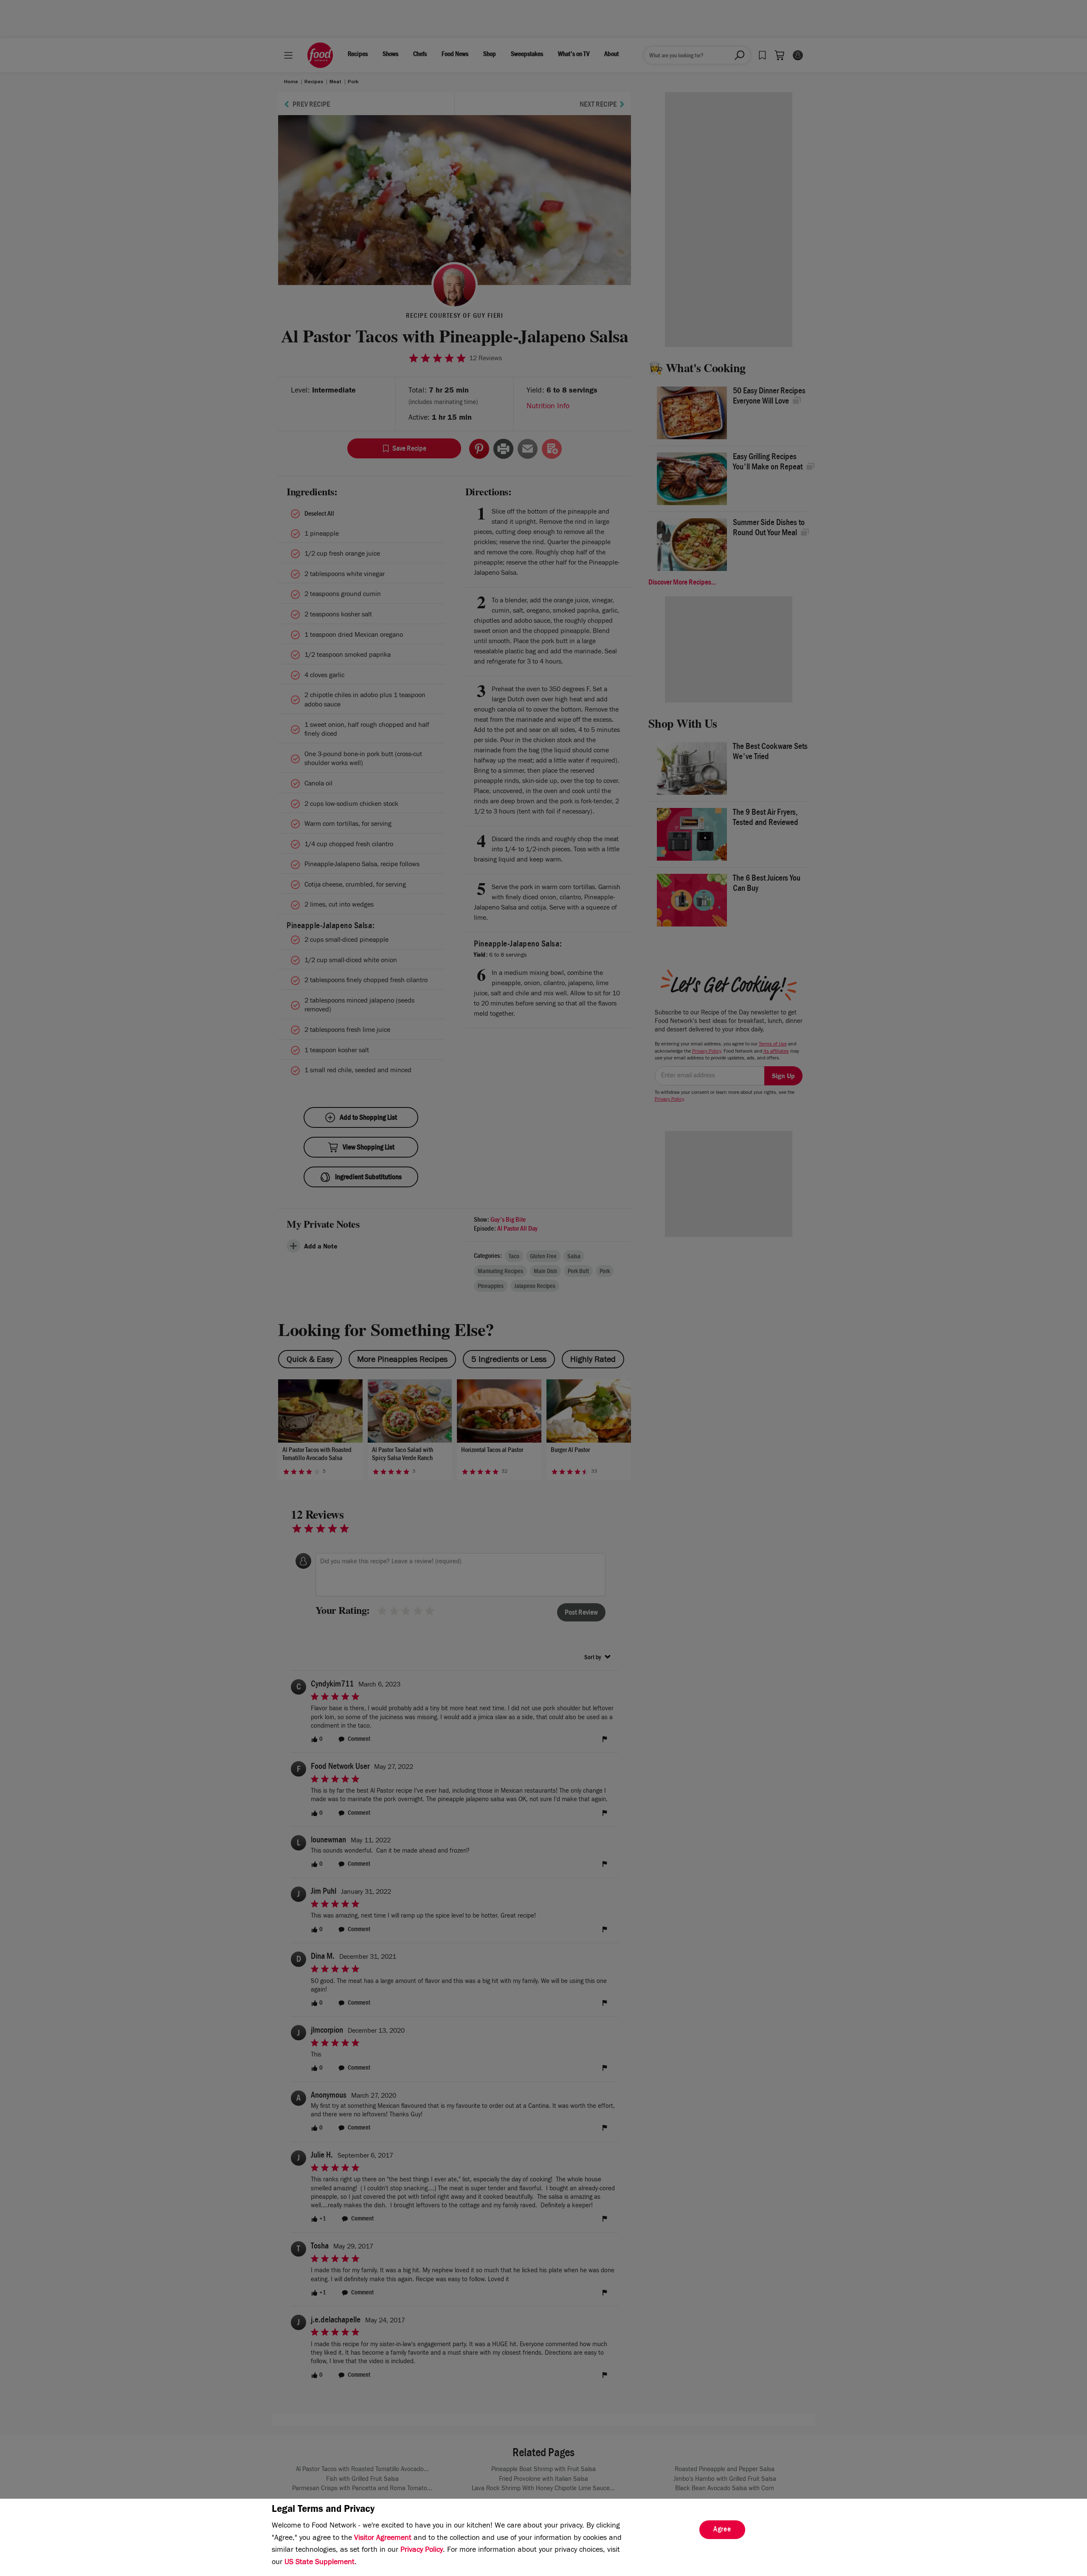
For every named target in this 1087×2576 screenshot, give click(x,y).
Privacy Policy (422, 2551)
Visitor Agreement (383, 2539)
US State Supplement (320, 2563)
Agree (722, 2530)
